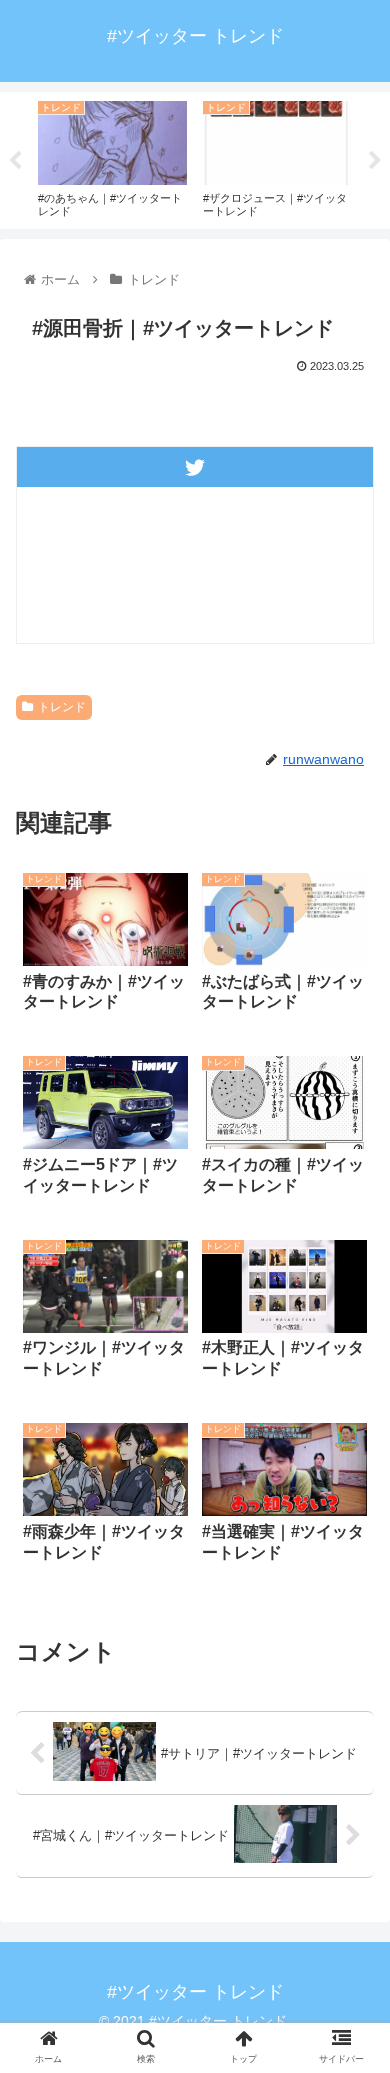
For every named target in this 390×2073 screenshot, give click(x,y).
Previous (15, 161)
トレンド (62, 707)
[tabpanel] (112, 157)
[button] (350, 1778)
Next (375, 161)
